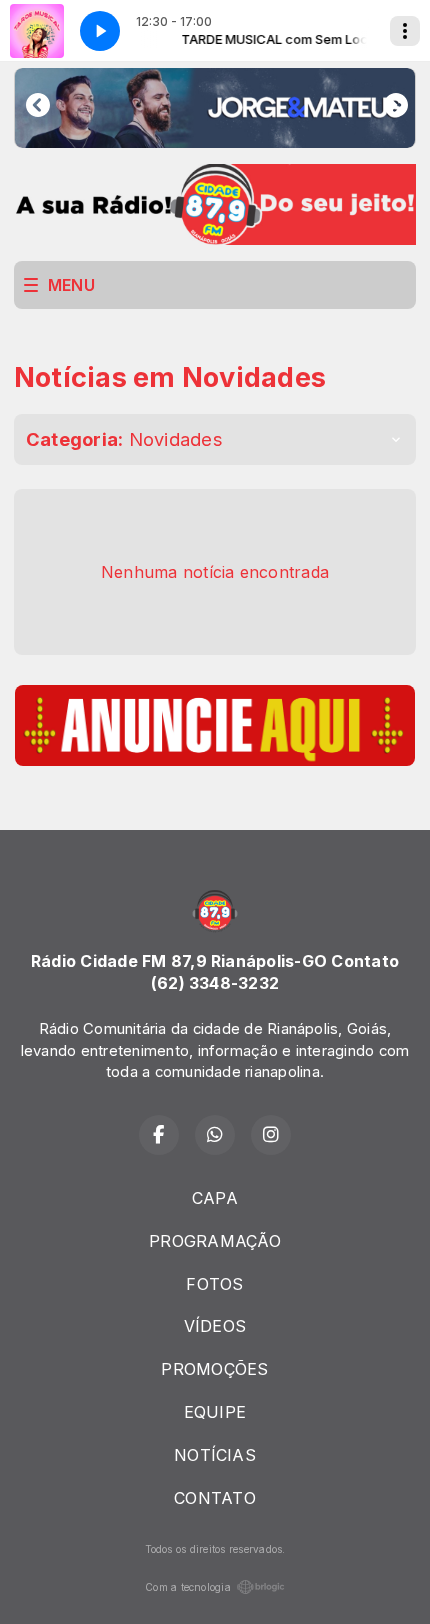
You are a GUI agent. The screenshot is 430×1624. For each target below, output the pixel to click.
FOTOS (214, 1284)
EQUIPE (215, 1412)
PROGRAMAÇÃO (215, 1241)
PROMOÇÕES (214, 1369)
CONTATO (215, 1498)
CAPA (215, 1198)
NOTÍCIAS (215, 1455)
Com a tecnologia (188, 1587)
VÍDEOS (215, 1326)
